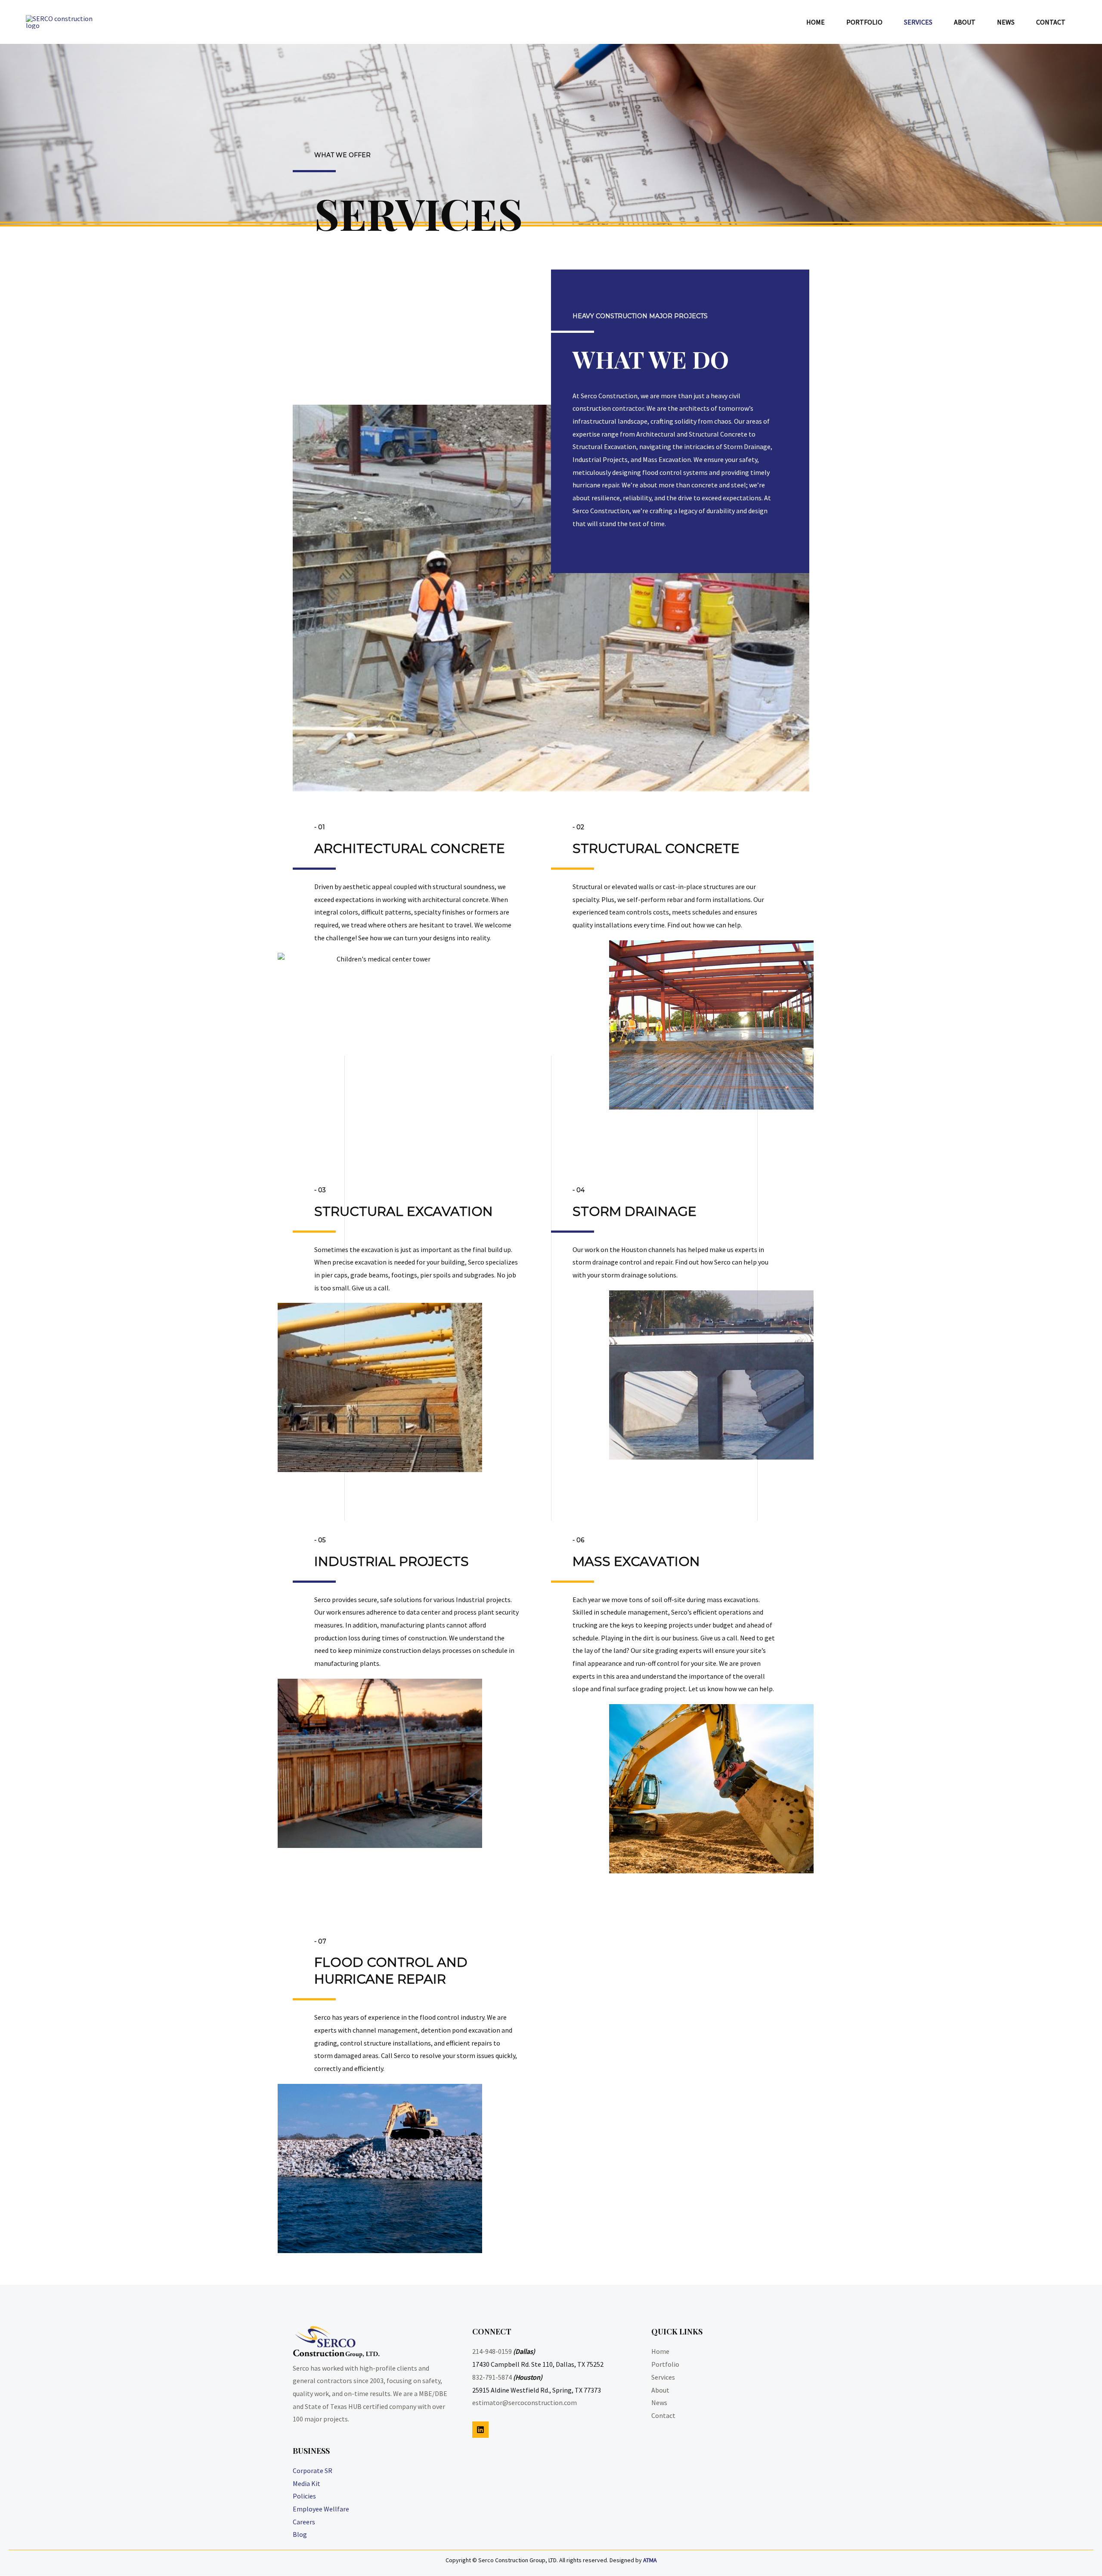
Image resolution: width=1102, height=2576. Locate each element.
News (659, 2402)
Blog (300, 2534)
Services (663, 2377)
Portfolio (665, 2364)
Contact (663, 2415)
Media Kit (306, 2483)
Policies (304, 2496)
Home (660, 2351)
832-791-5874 (492, 2377)
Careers (304, 2522)
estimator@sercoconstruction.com (525, 2402)
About (660, 2390)
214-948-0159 (492, 2351)
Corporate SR (313, 2471)
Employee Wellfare (321, 2509)
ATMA (650, 2560)
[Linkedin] (480, 2430)
